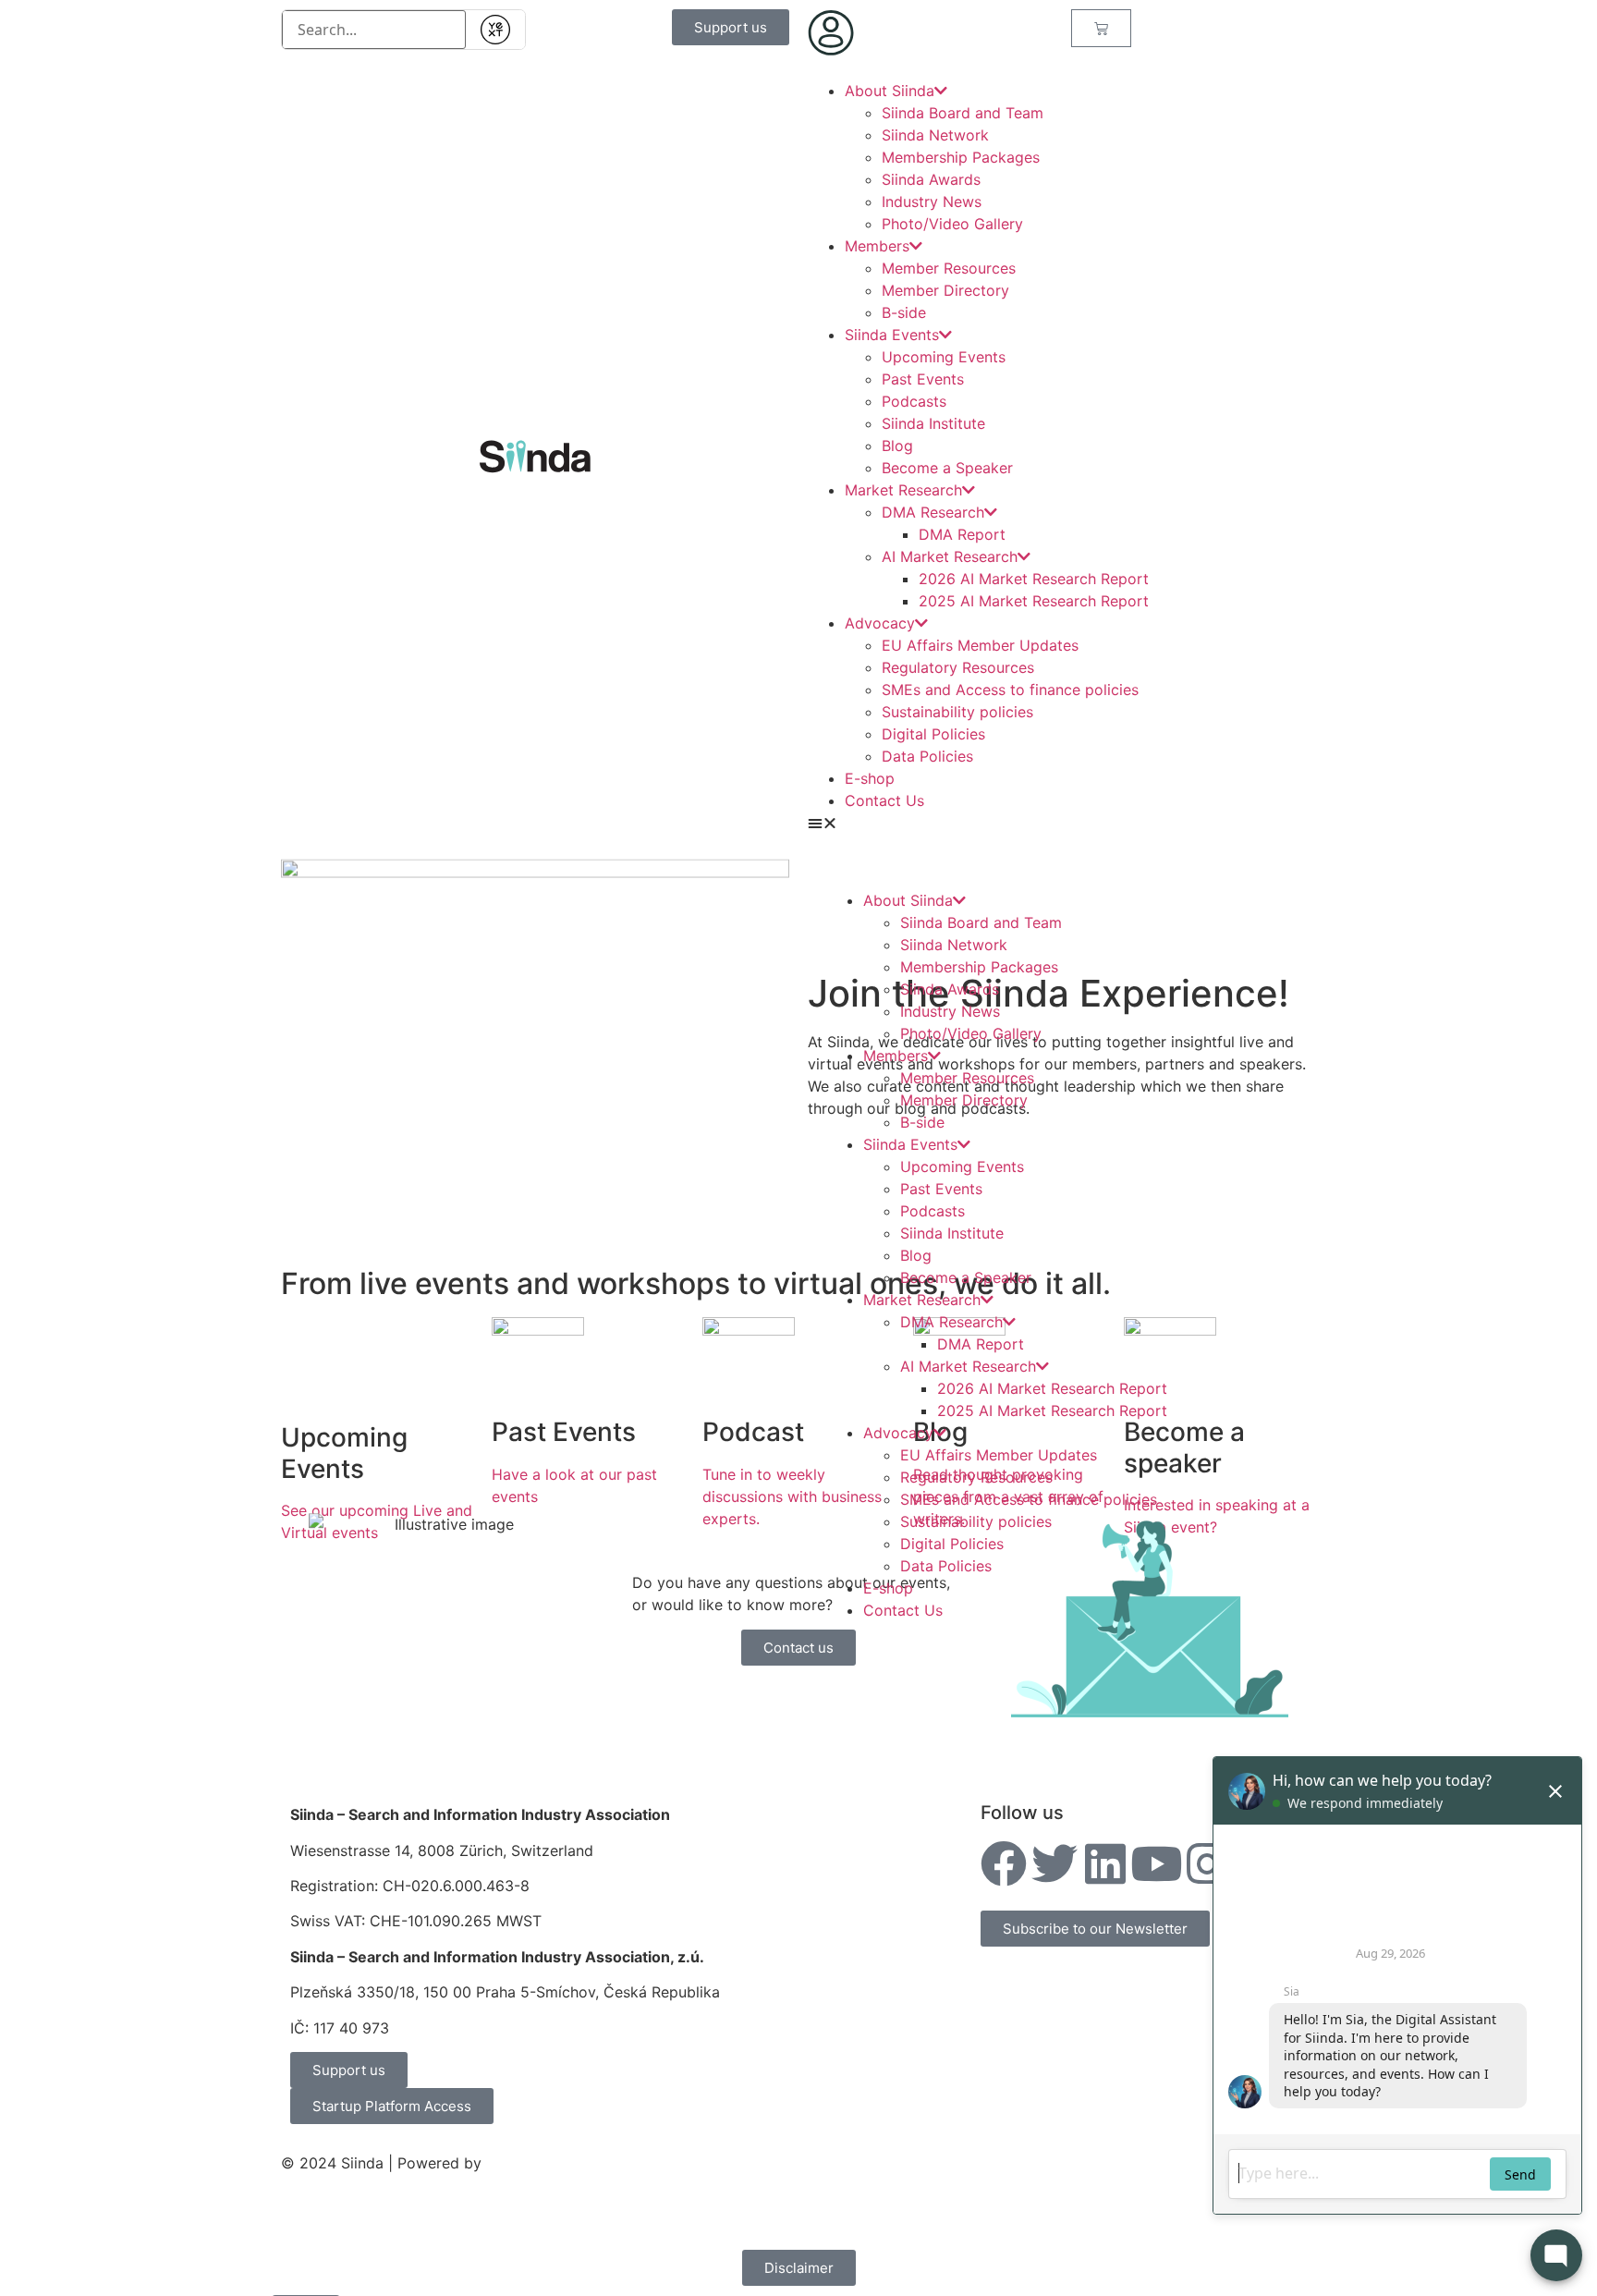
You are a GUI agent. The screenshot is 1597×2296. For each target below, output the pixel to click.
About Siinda (890, 91)
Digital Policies (933, 734)
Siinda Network (935, 135)
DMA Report (962, 534)
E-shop (870, 778)
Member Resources (949, 268)
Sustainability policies (957, 712)
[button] (1062, 823)
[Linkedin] (1105, 1863)
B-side (904, 312)
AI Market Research (950, 556)
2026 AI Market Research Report (1034, 579)
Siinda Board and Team (963, 113)
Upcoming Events (944, 357)
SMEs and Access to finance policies (1010, 690)
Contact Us (884, 800)
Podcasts (914, 401)
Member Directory (945, 290)
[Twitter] (1055, 1863)
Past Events (923, 379)
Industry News (932, 202)
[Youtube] (1156, 1863)
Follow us (1022, 1813)
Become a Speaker (947, 468)
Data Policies (927, 756)
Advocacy (880, 623)
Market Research (903, 490)
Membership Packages (961, 157)
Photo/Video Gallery (952, 224)
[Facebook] (1004, 1863)
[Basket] (1101, 28)
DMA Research (933, 512)
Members (877, 246)
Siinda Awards (931, 179)
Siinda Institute (933, 423)
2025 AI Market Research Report (1034, 601)
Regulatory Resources (958, 667)
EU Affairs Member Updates (980, 645)
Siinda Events (892, 335)
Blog (897, 446)
